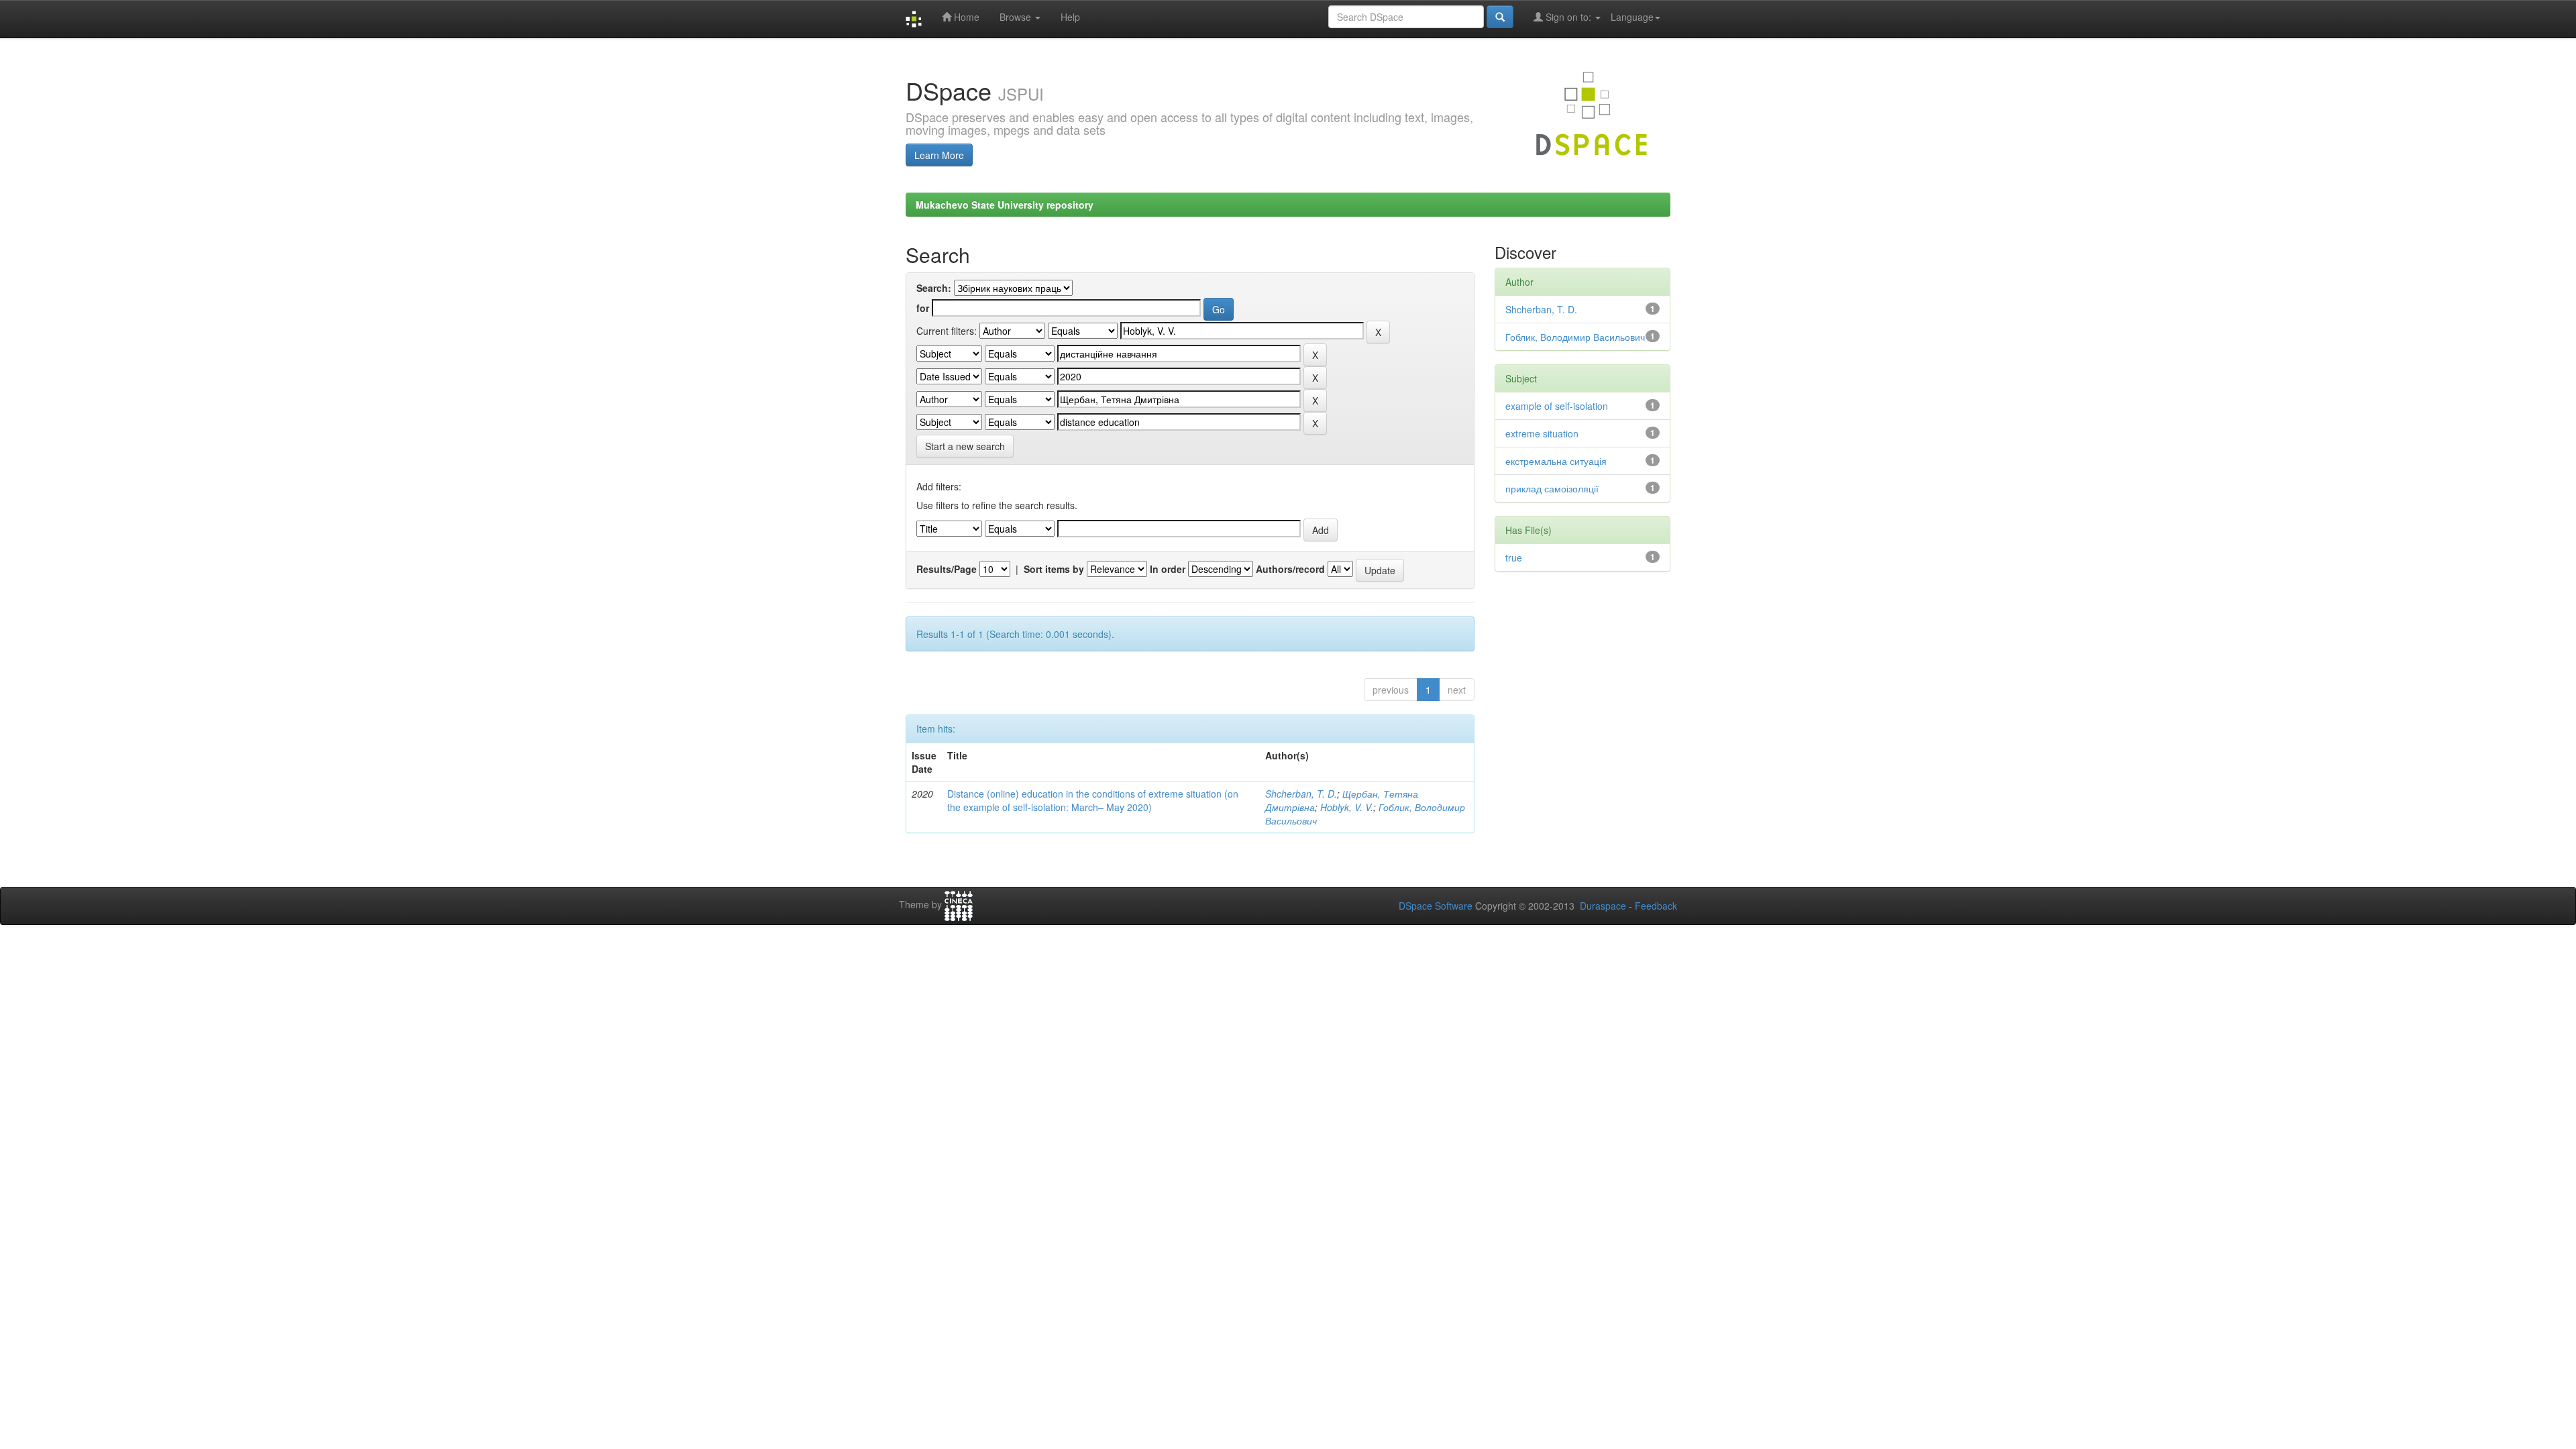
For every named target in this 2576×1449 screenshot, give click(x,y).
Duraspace (1603, 906)
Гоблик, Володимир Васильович (1575, 337)
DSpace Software (1436, 906)
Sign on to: (1568, 17)
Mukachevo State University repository (1005, 205)
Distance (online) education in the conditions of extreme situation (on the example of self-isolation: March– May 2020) (1093, 800)
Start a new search (965, 446)
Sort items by (1054, 569)
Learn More (939, 155)
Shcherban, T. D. (1301, 794)
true (1514, 557)
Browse (1017, 17)
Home (965, 17)
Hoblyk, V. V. (1347, 807)
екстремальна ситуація (1556, 461)
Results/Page (947, 569)
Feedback (1656, 906)
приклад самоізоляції (1552, 488)
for (923, 308)
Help (1070, 17)
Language (1632, 17)
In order (1168, 569)
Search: (934, 288)
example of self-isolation (1557, 406)
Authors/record (1290, 569)
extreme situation (1542, 433)
